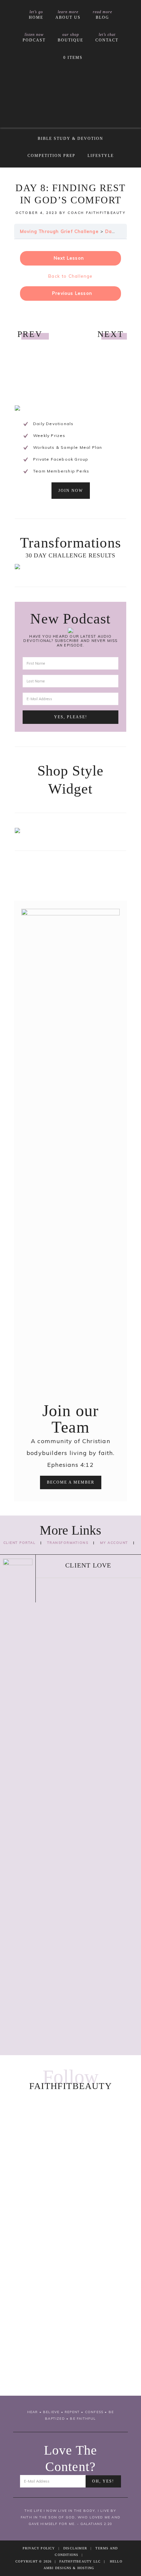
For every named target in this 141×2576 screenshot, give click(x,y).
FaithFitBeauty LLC (71, 96)
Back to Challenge (70, 276)
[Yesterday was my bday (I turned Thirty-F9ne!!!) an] (70, 2161)
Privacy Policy (39, 2548)
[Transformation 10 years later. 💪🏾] (70, 2232)
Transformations (68, 1543)
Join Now (71, 491)
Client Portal (20, 1543)
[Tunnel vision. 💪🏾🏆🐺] (70, 2244)
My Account (114, 1543)
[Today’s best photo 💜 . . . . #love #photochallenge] (70, 2356)
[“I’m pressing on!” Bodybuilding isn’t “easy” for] (70, 2297)
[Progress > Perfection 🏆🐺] (70, 2256)
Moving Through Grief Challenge (59, 231)
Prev (30, 334)
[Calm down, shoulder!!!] (70, 2386)
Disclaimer (75, 2548)
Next (111, 334)
